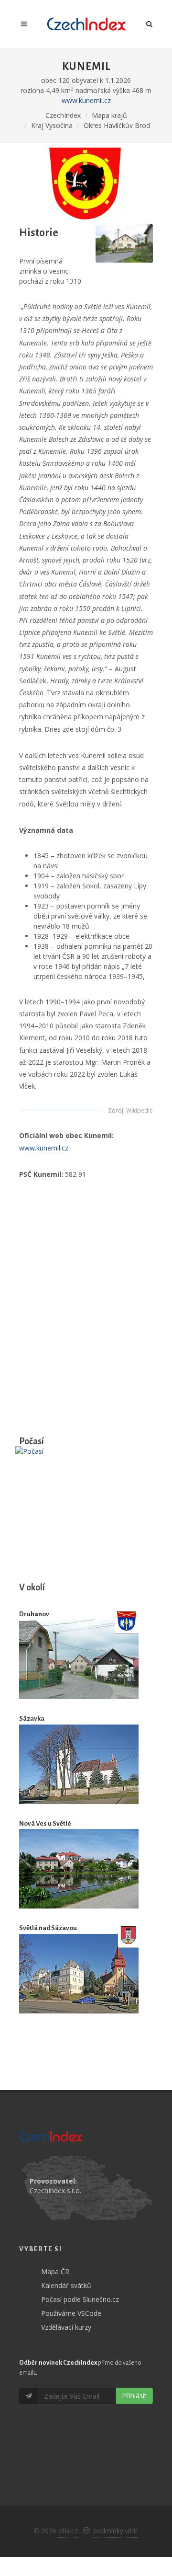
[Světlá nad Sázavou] (79, 1973)
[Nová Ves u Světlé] (79, 1869)
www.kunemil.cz (86, 100)
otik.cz (68, 2531)
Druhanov (34, 1614)
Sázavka (32, 1719)
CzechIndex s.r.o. (55, 2191)
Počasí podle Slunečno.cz (80, 2299)
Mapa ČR (55, 2271)
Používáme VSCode (71, 2313)
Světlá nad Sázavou (48, 1928)
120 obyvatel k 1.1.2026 (95, 80)
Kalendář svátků (66, 2285)
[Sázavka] (79, 1764)
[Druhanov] (79, 1659)
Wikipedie (140, 1110)
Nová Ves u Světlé (45, 1823)
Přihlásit (134, 2396)
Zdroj (116, 1110)
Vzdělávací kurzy (66, 2327)
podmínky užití (115, 2531)
